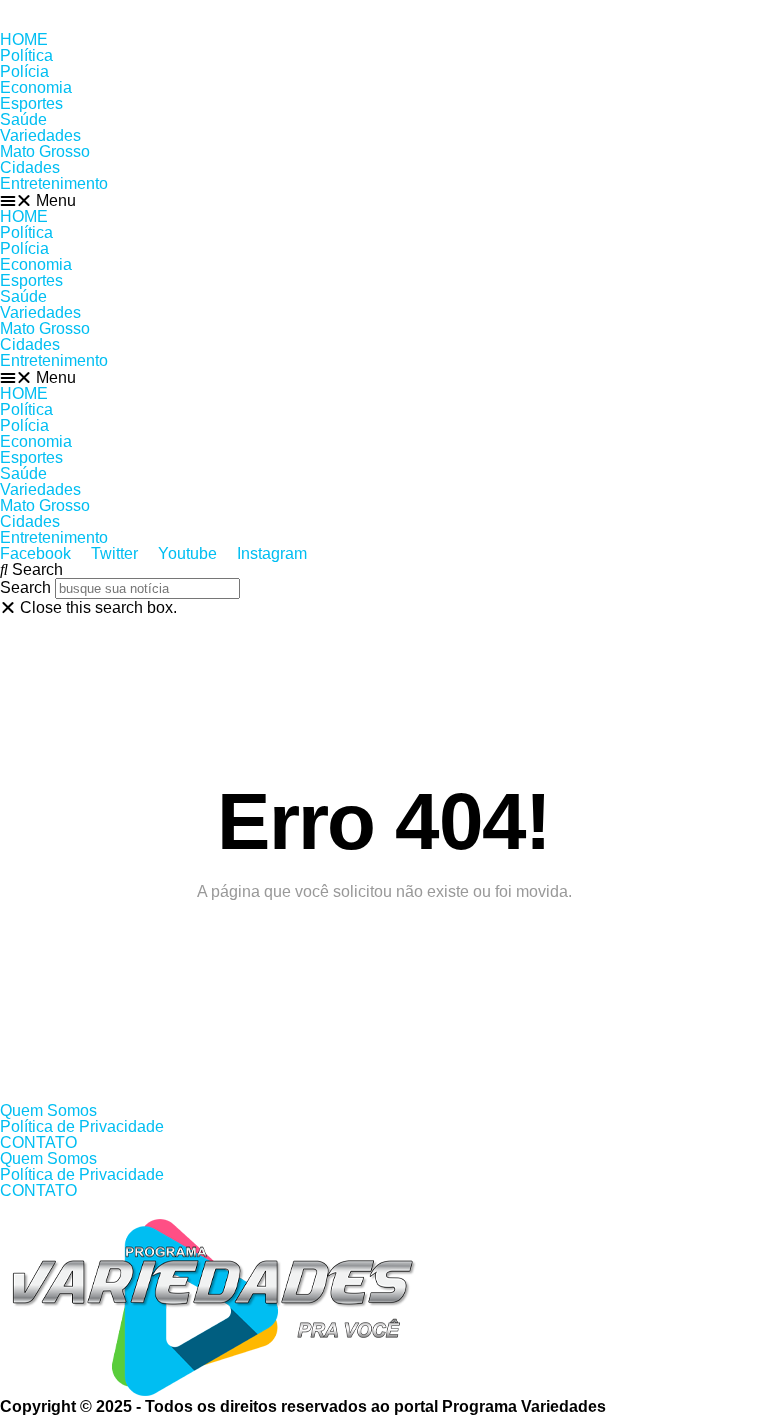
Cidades (30, 167)
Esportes (31, 103)
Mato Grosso (45, 151)
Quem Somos (48, 1110)
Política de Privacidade (82, 1126)
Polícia (24, 71)
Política (26, 55)
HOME (24, 39)
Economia (36, 87)
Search (25, 587)
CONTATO (38, 1142)
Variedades (40, 135)
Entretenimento (54, 183)
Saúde (23, 119)
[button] (384, 200)
